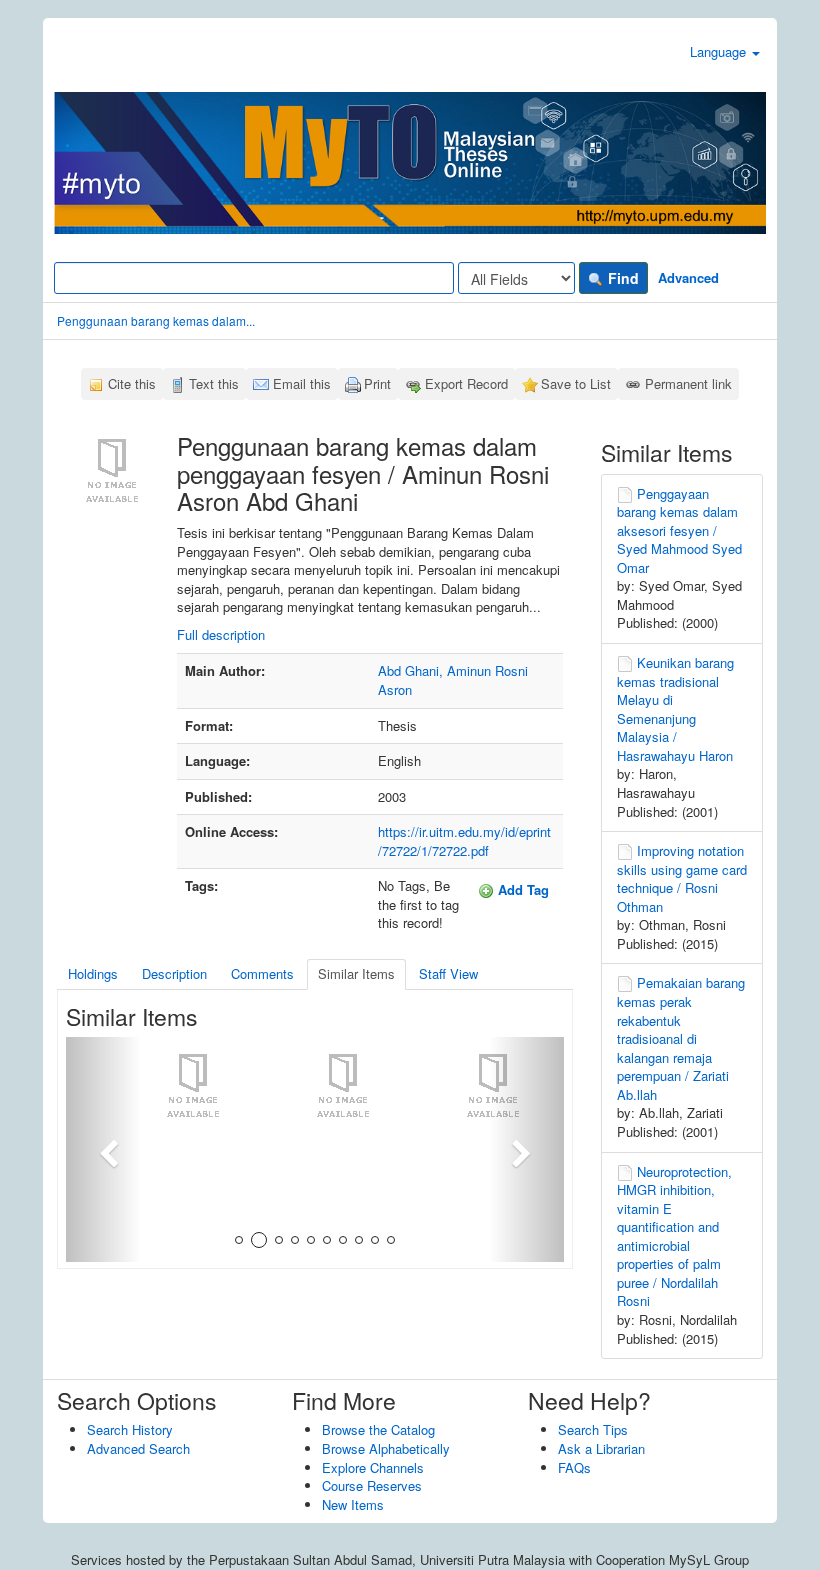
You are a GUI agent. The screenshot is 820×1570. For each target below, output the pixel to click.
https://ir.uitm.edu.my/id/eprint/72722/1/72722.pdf (464, 841)
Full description (221, 634)
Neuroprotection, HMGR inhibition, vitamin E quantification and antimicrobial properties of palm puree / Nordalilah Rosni (674, 1236)
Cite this (132, 383)
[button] (103, 1149)
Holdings (93, 973)
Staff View (448, 973)
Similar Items (356, 973)
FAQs (574, 1467)
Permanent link (688, 383)
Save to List (576, 383)
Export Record (466, 383)
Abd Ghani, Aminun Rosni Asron (453, 680)
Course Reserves (372, 1485)
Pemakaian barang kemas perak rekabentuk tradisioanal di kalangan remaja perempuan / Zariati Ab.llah (681, 1038)
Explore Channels (373, 1467)
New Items (353, 1504)
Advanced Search (138, 1448)
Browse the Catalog (378, 1429)
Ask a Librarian (601, 1448)
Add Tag (521, 889)
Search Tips (593, 1429)
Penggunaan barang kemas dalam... (156, 320)
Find (621, 278)
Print (377, 383)
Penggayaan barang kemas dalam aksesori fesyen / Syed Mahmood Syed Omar (679, 530)
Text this (214, 383)
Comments (262, 973)
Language (720, 51)
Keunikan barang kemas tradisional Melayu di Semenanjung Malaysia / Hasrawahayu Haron (675, 709)
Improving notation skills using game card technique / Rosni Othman (682, 878)
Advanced (688, 277)
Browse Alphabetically (386, 1448)
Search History (130, 1429)
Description (174, 973)
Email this (302, 383)
